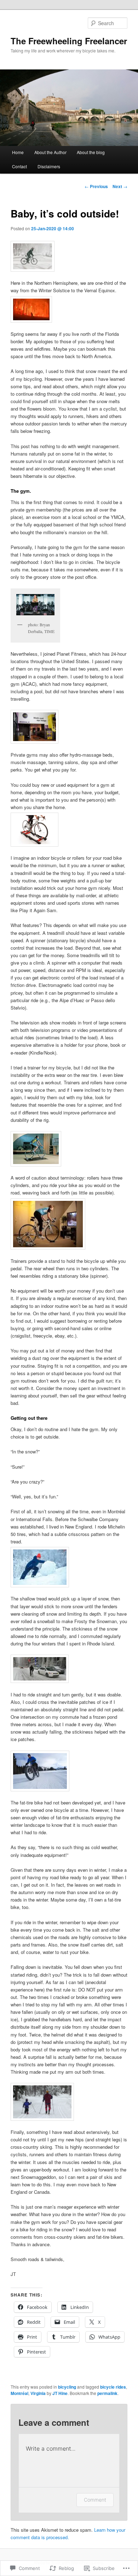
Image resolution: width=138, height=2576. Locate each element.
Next (120, 186)
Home (18, 152)
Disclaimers (49, 166)
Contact (19, 166)
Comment (95, 2500)
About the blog (91, 152)
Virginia (38, 2393)
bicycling (67, 2387)
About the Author (50, 152)
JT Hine (60, 2393)
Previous (96, 186)
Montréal (19, 2393)
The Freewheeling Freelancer (69, 41)
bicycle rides (113, 2387)
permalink (107, 2393)
